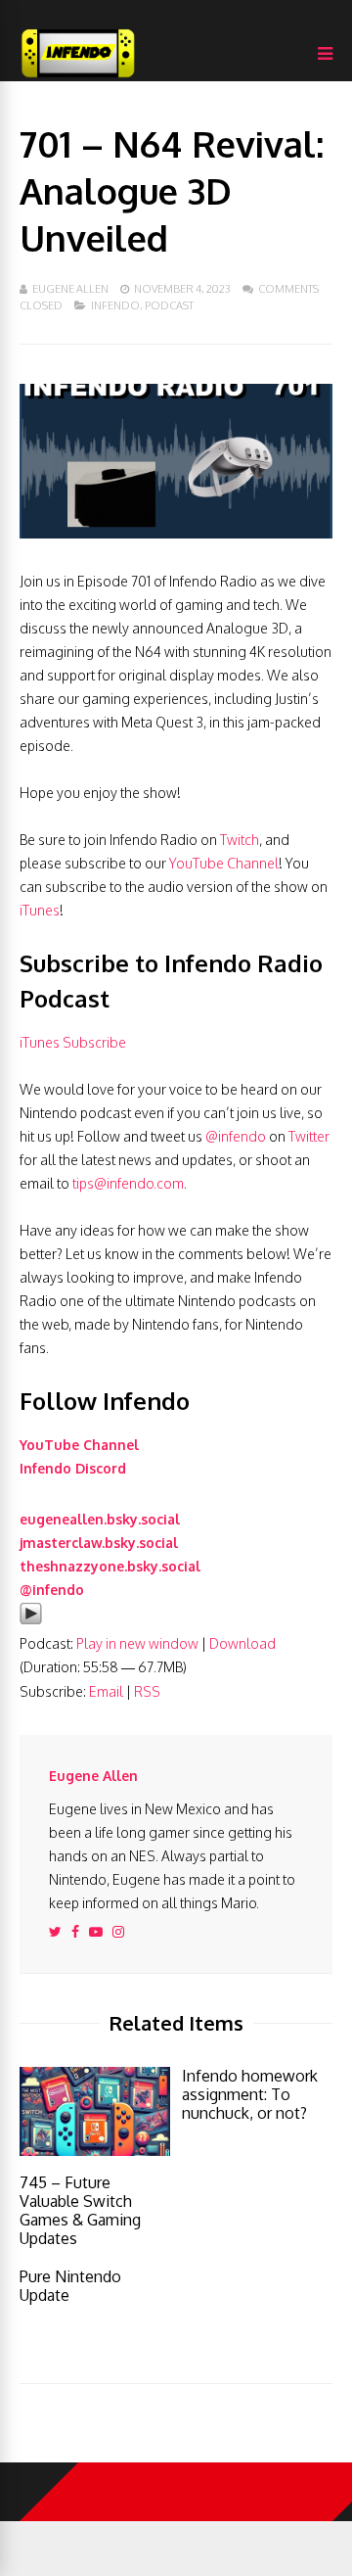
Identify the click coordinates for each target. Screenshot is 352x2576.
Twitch (240, 840)
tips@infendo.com (128, 1183)
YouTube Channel (224, 863)
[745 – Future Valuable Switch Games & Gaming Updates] (95, 2151)
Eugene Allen (70, 289)
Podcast (169, 305)
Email (106, 1691)
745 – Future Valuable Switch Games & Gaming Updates (80, 2210)
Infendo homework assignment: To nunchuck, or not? (250, 2094)
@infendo (236, 1136)
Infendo (115, 305)
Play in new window (137, 1643)
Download (242, 1643)
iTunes (40, 910)
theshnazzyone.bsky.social (110, 1566)
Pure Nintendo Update (70, 2286)
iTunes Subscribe (73, 1042)
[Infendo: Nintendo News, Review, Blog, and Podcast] (78, 77)
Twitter (309, 1136)
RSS (147, 1691)
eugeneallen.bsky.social (100, 1519)
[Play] (31, 1620)
